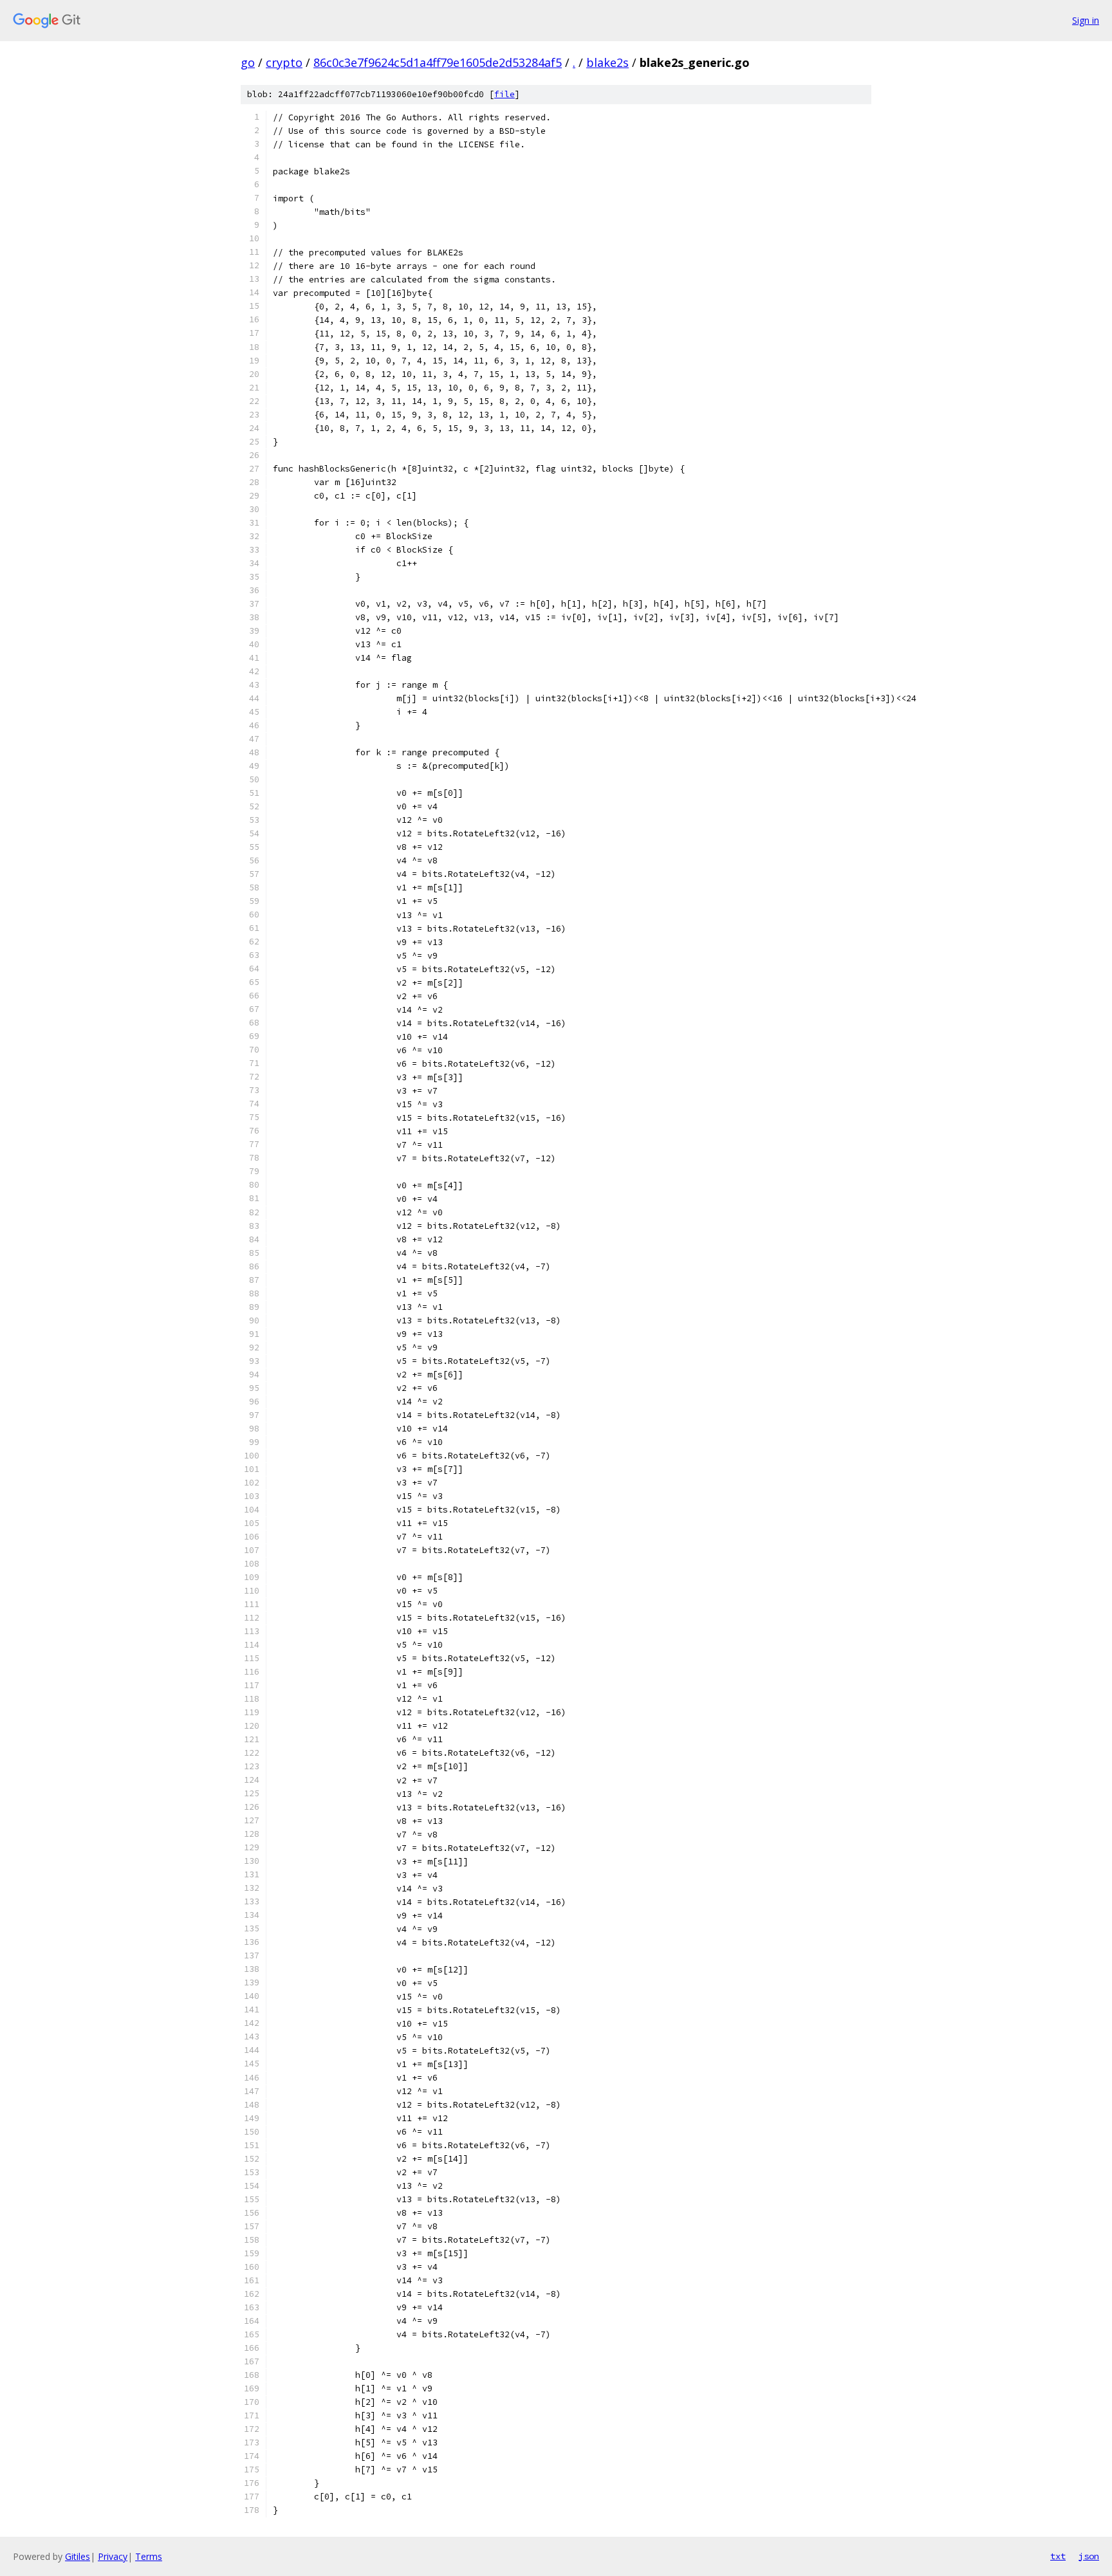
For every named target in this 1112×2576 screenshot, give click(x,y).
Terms (149, 2556)
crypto (284, 62)
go (248, 62)
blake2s (607, 62)
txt (1058, 2556)
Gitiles (78, 2556)
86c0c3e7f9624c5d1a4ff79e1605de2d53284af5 (438, 62)
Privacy (113, 2556)
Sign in (1086, 20)
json (1089, 2556)
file (505, 94)
